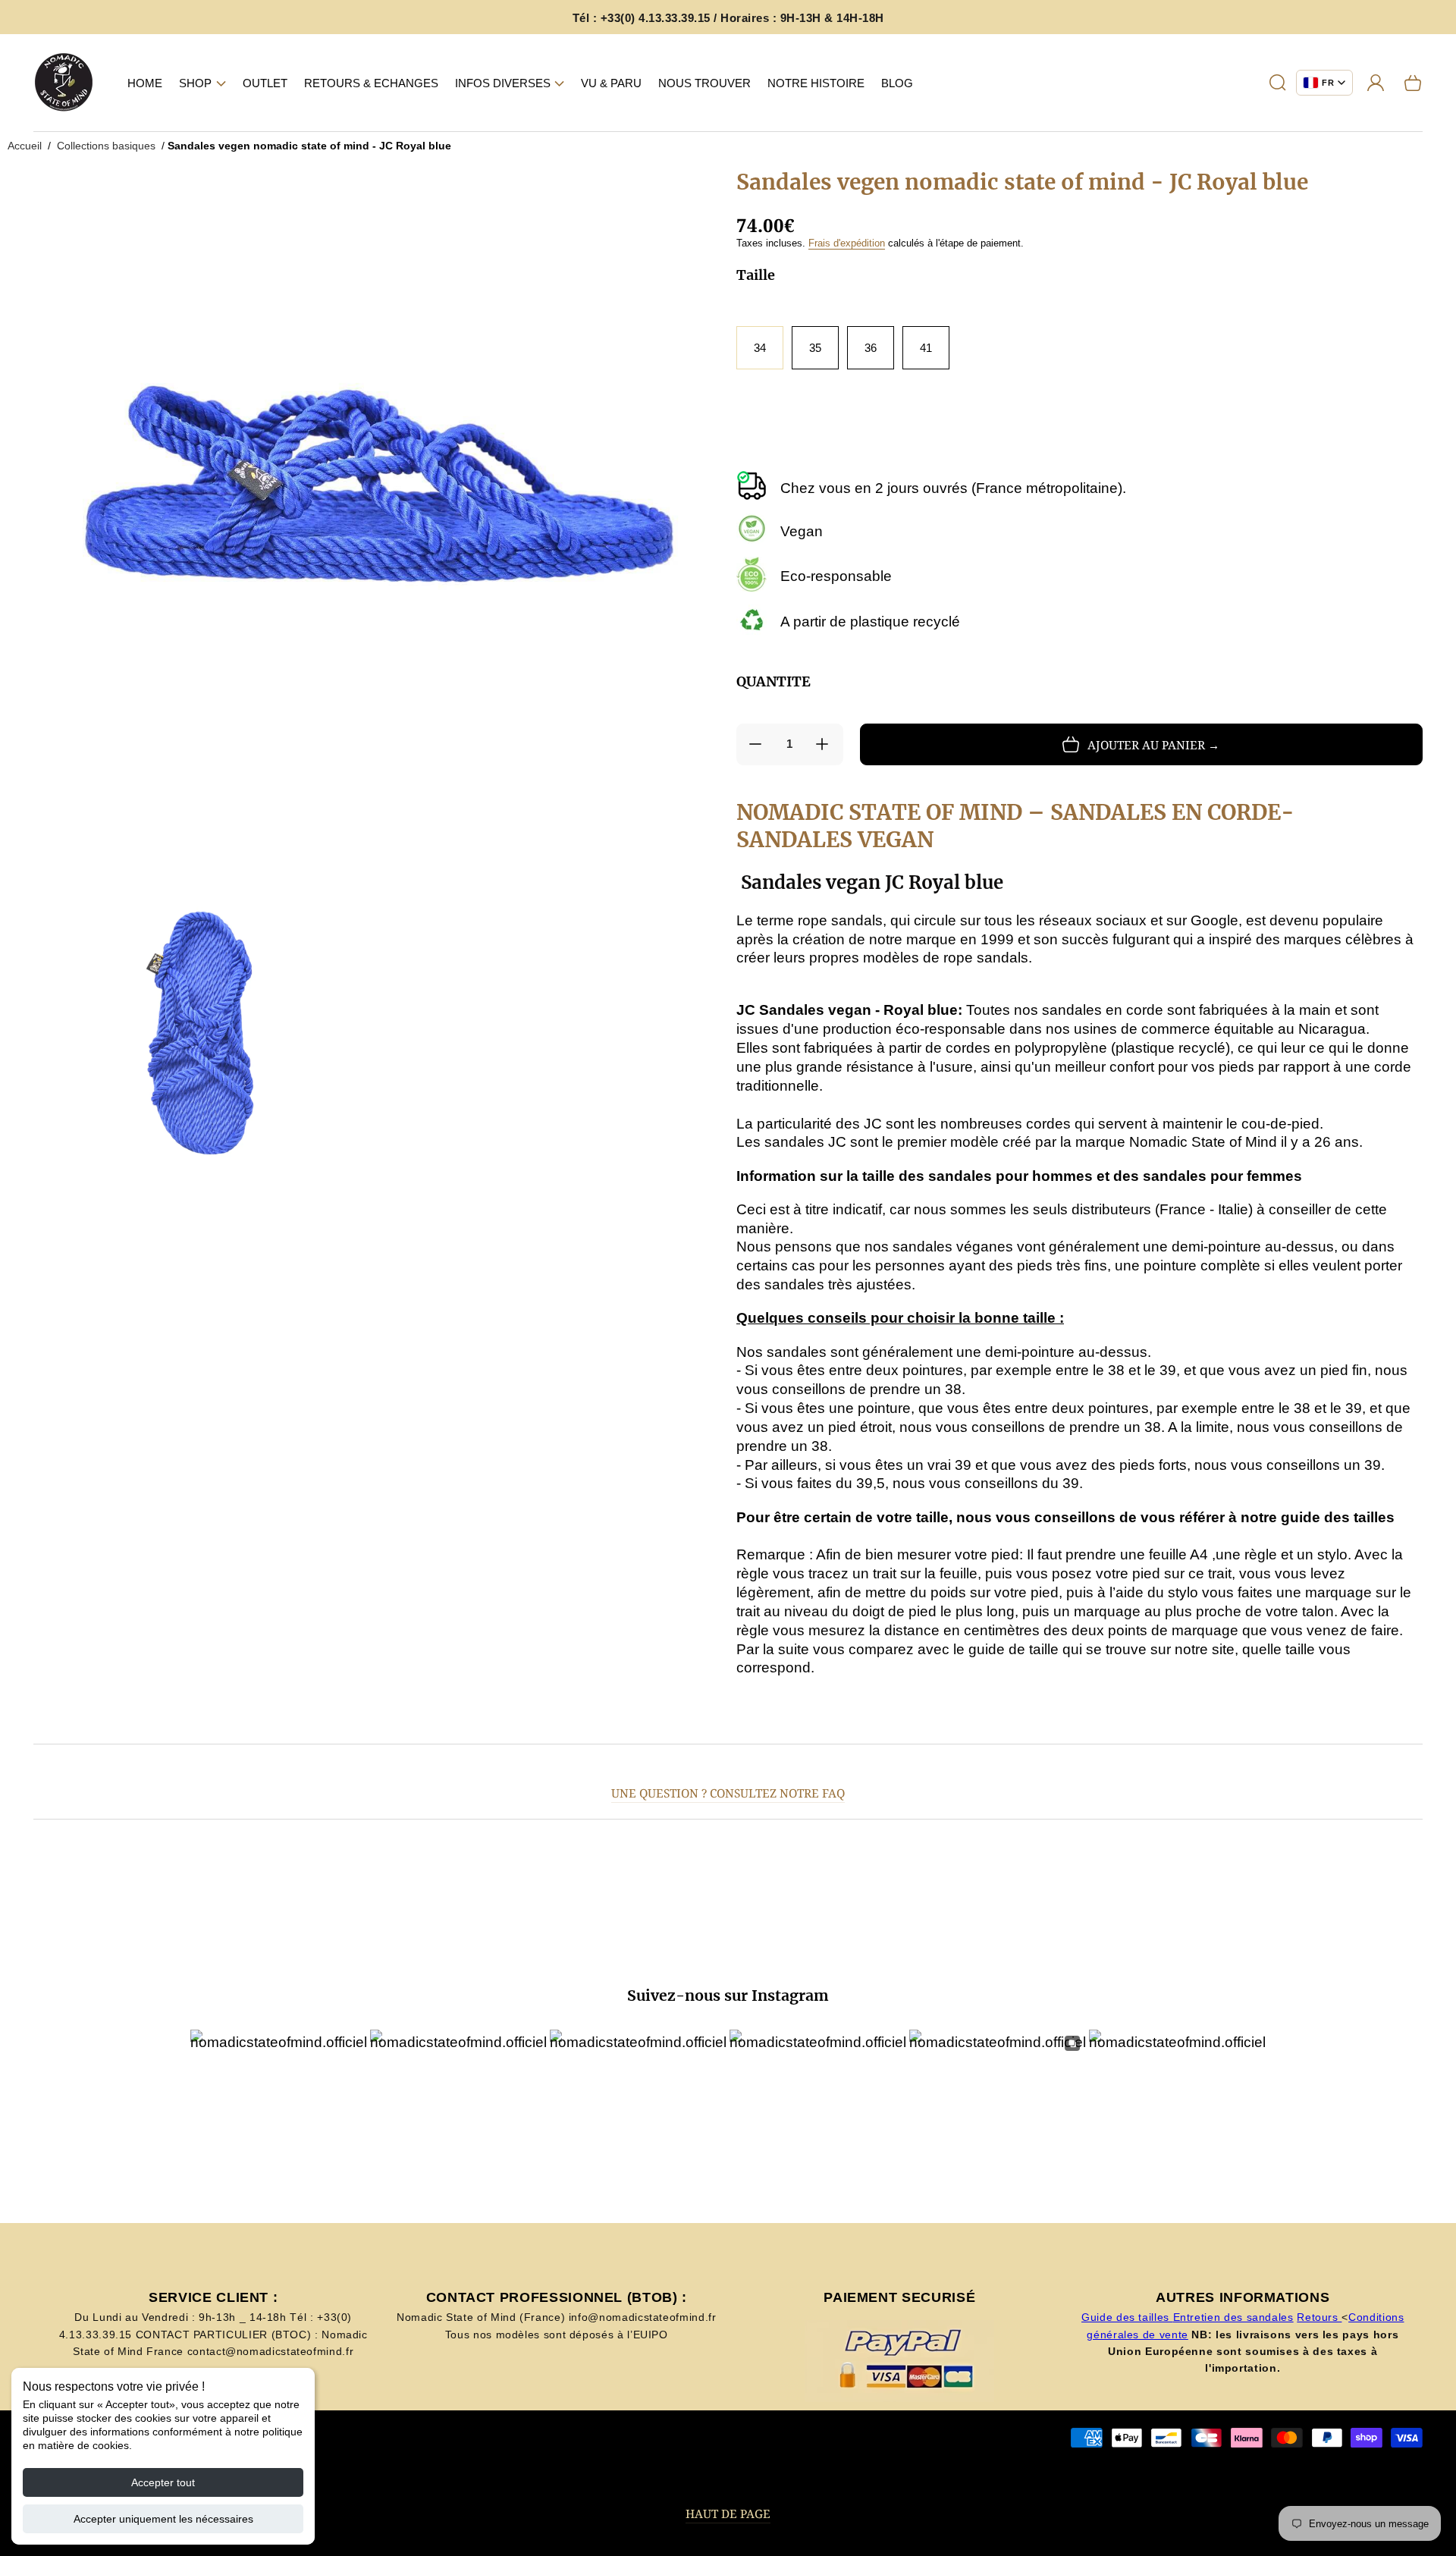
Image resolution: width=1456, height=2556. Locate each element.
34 (760, 348)
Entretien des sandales (1233, 2317)
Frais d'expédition (847, 243)
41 (926, 348)
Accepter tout (163, 2482)
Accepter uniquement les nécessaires (163, 2519)
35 (815, 348)
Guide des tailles (1127, 2317)
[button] (202, 83)
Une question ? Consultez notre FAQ (728, 1793)
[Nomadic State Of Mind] (64, 83)
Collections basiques (106, 146)
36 (871, 348)
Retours (1319, 2317)
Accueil (25, 146)
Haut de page (728, 2514)
